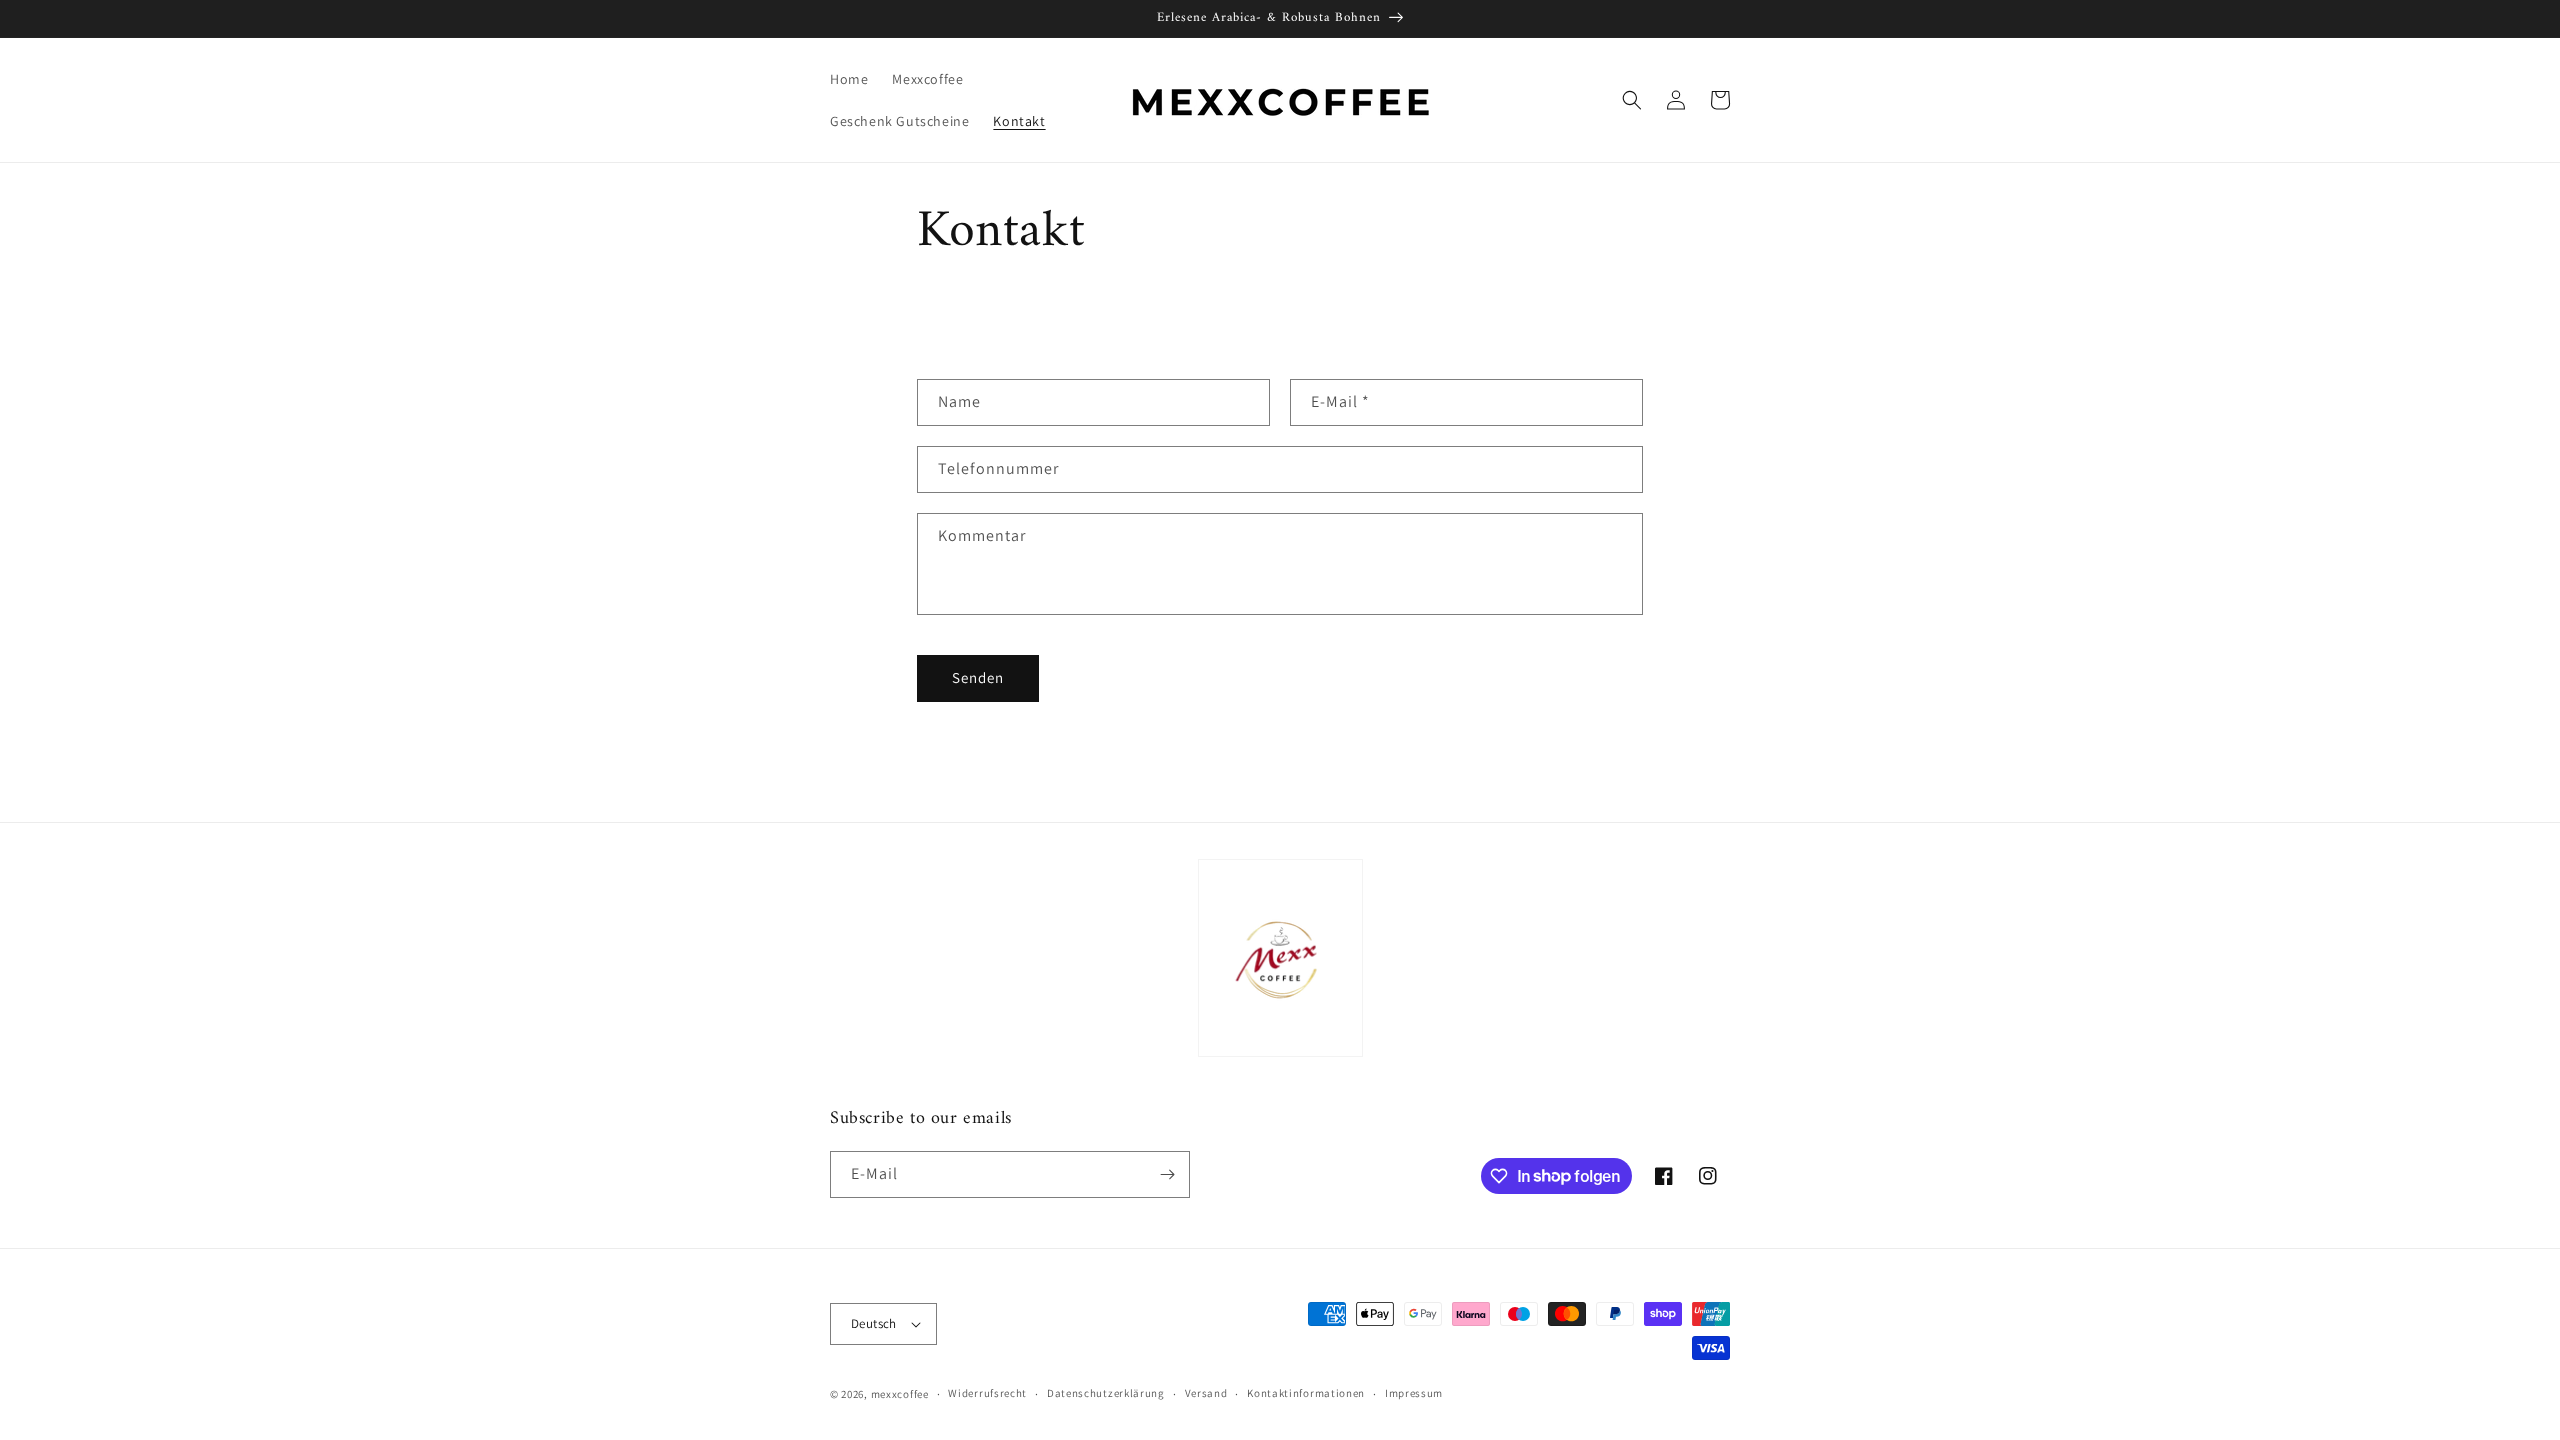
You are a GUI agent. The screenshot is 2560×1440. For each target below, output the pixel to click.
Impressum (1414, 1393)
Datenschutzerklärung (1106, 1393)
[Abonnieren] (1167, 1174)
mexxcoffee (900, 1394)
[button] (1632, 100)
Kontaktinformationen (1306, 1393)
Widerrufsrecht (987, 1393)
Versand (1206, 1393)
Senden (978, 677)
